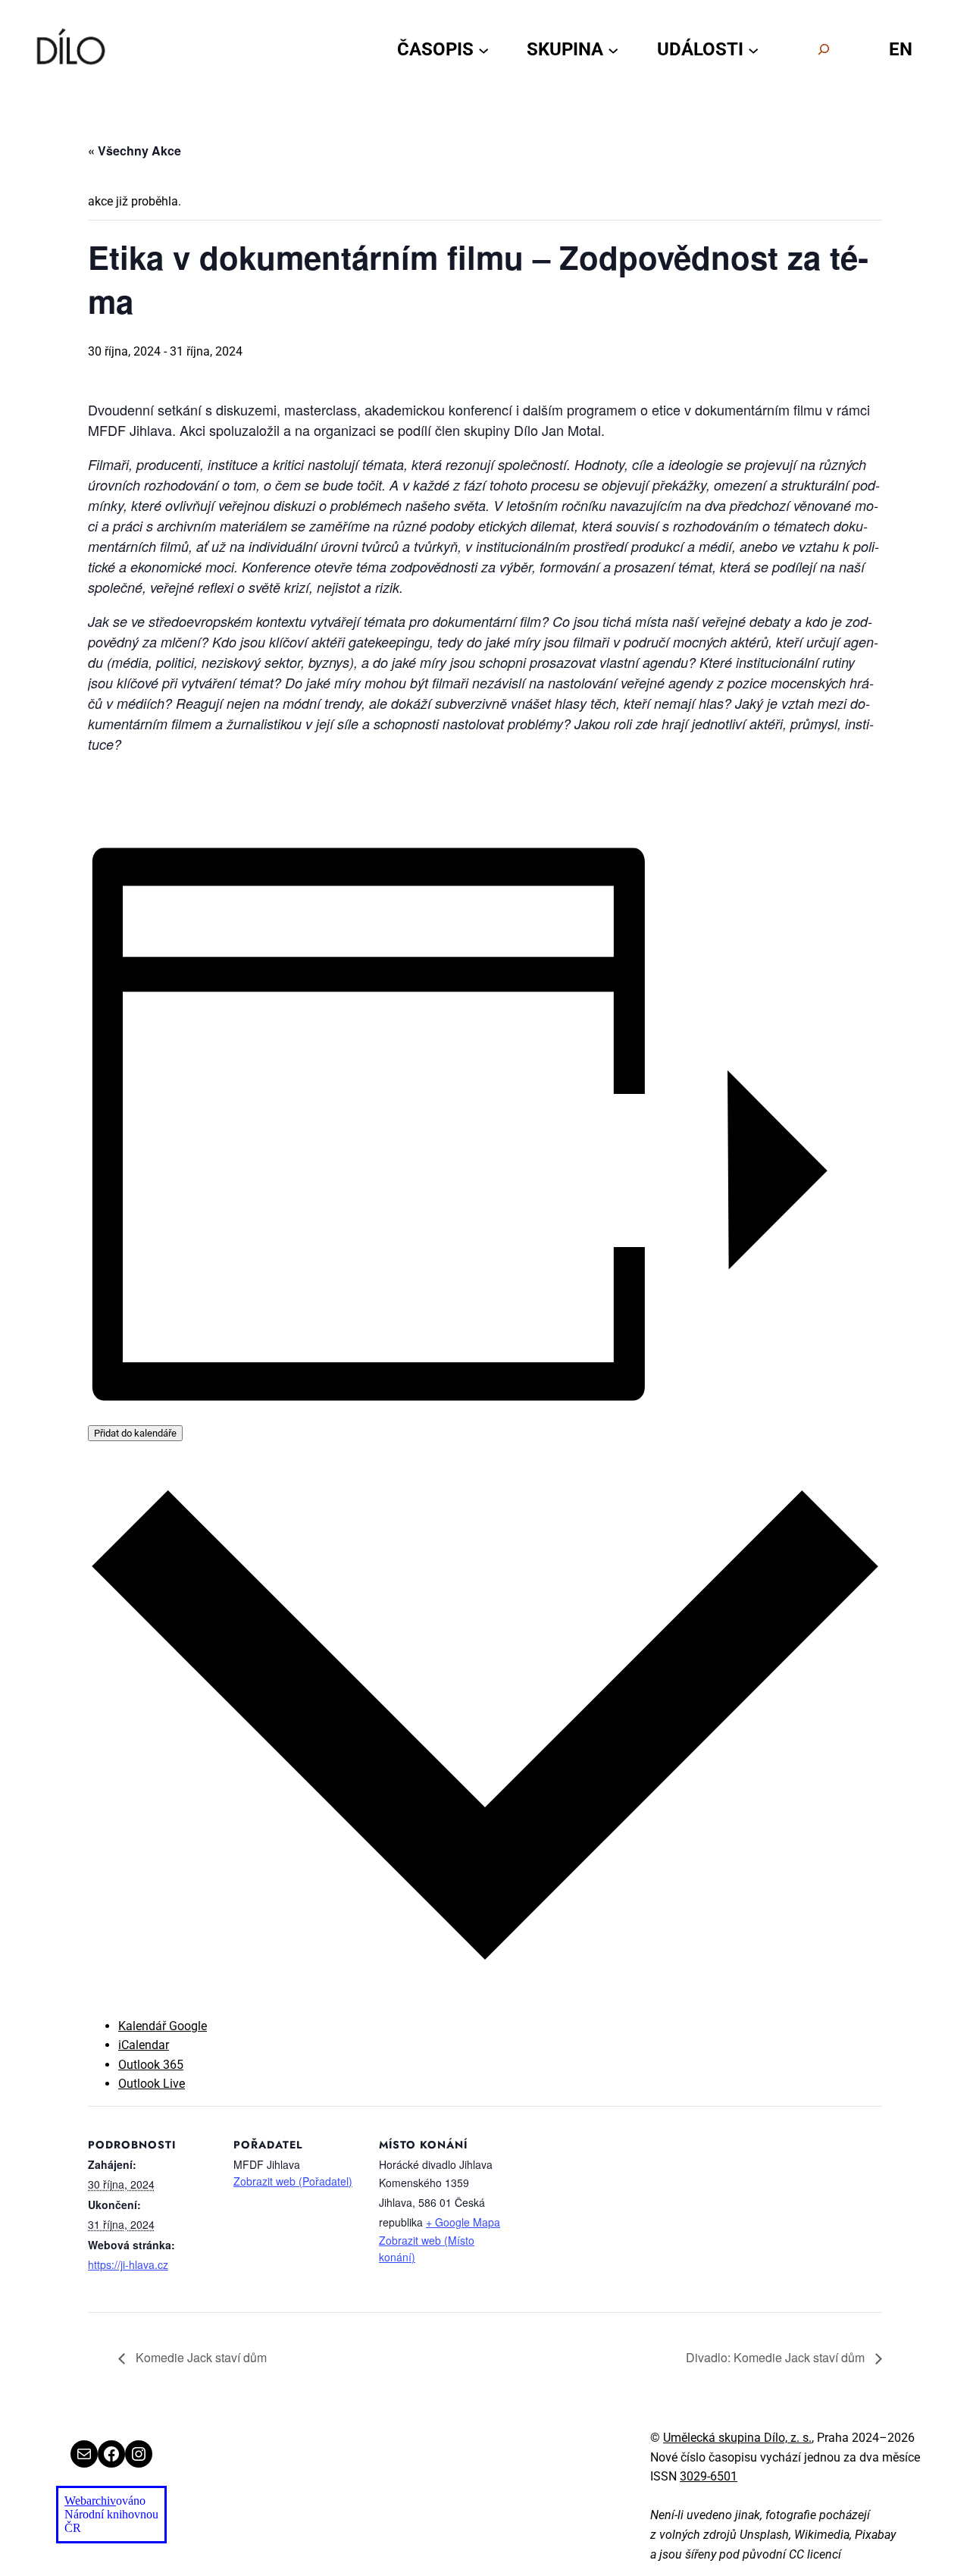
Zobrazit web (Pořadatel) (293, 2181)
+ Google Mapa (463, 2222)
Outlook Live (152, 2084)
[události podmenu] (753, 49)
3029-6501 (709, 2476)
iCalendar (144, 2045)
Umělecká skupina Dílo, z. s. (737, 2438)
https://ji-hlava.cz (128, 2264)
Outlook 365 (151, 2065)
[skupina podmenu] (613, 49)
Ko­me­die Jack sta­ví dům (200, 2357)
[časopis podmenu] (483, 49)
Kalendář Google (163, 2026)
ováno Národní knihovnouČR (111, 2514)
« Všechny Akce (135, 150)
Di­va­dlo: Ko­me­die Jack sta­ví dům (777, 2357)
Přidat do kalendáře (135, 1433)
